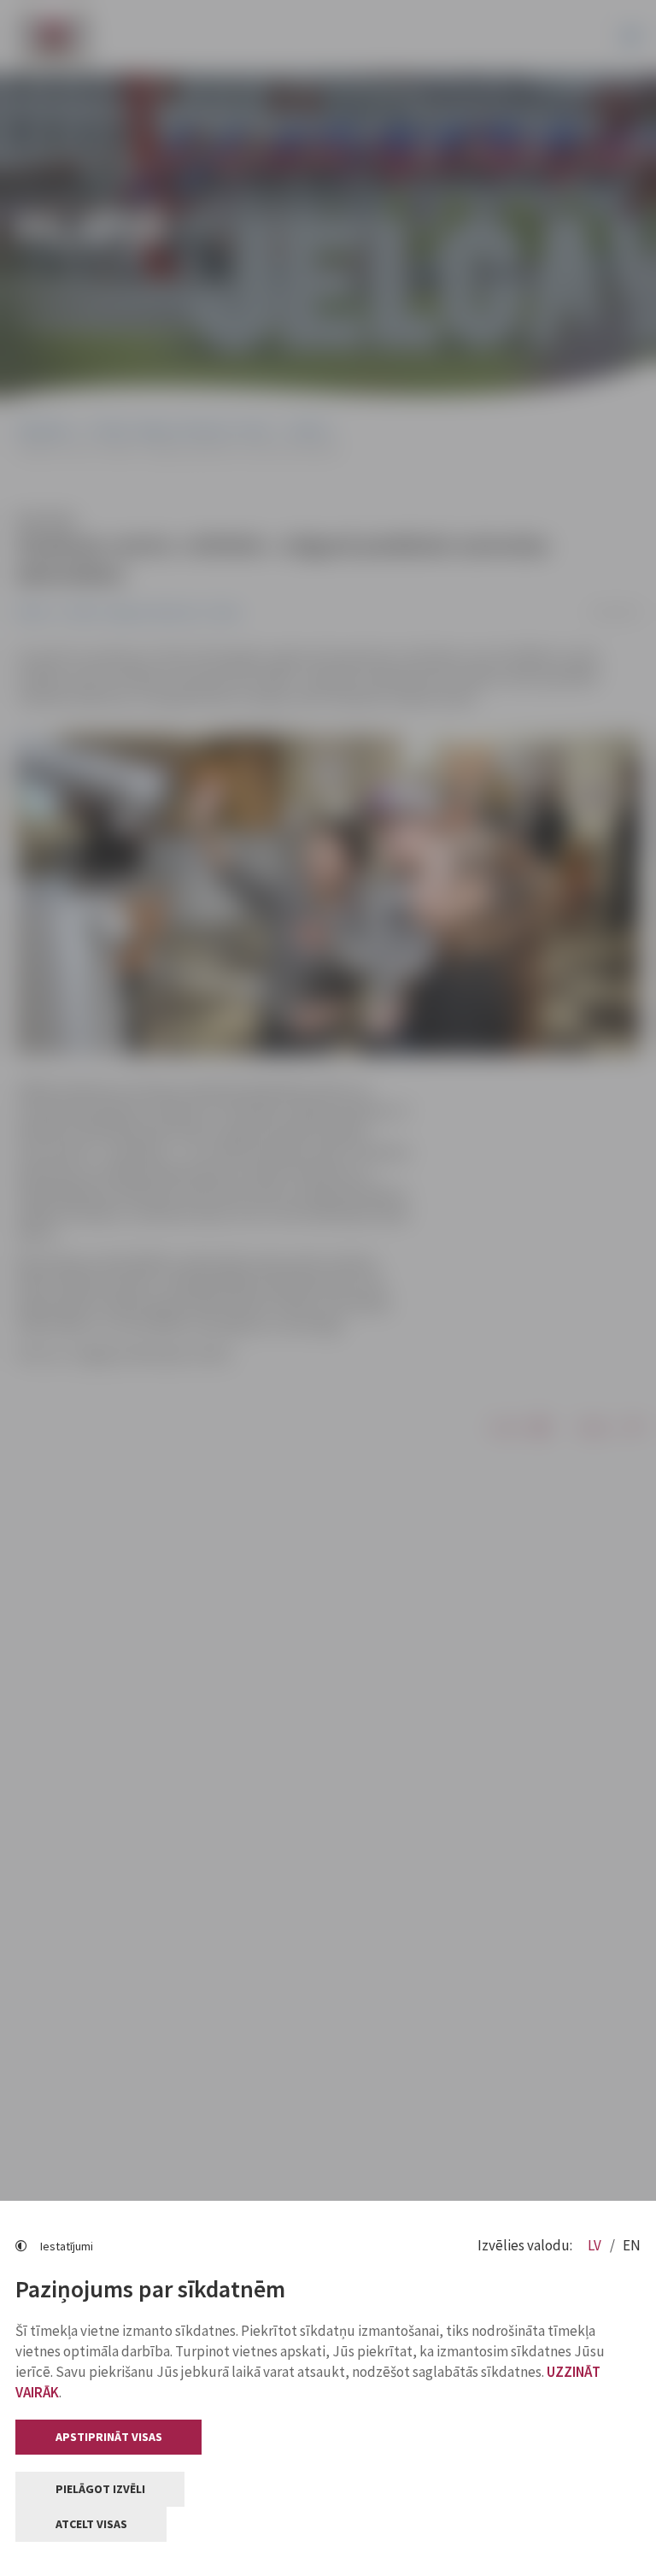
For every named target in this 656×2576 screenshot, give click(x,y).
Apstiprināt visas (109, 2437)
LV (596, 2245)
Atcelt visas (91, 2524)
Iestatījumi (67, 2246)
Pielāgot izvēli (100, 2489)
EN (632, 2245)
